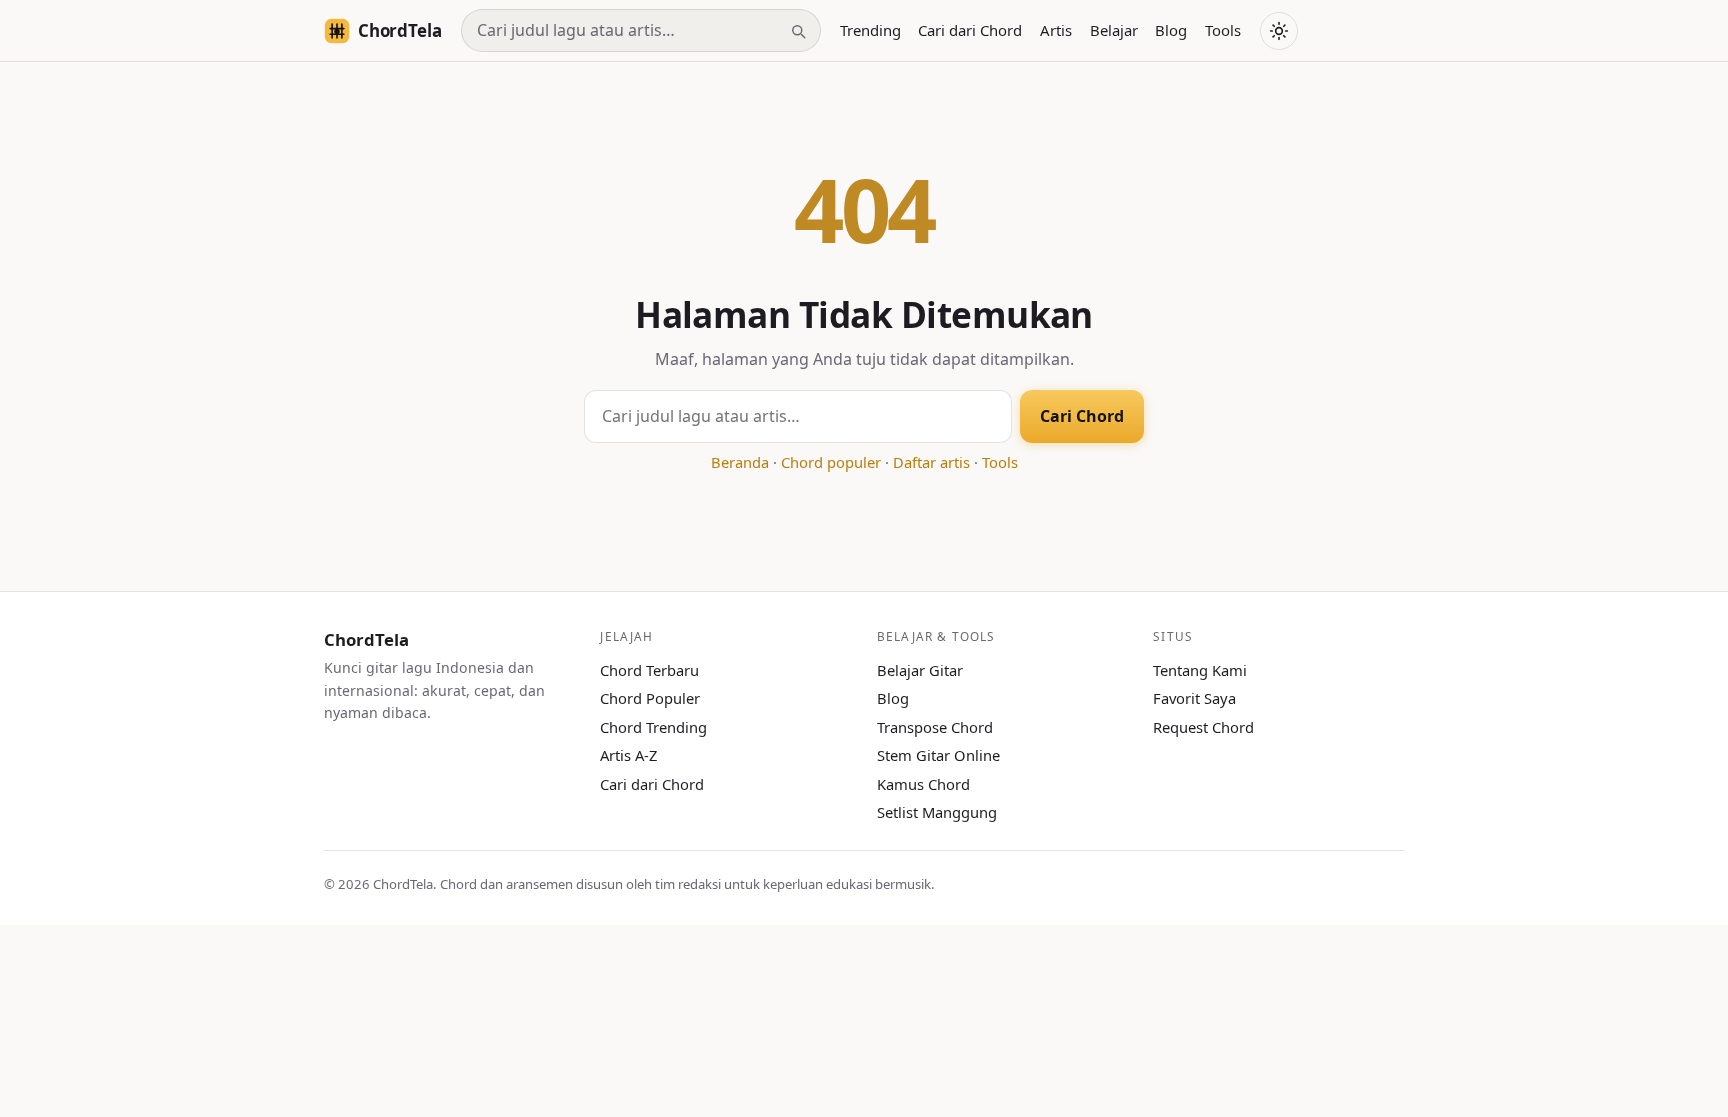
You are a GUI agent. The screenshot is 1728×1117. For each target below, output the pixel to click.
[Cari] (798, 31)
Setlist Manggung (937, 812)
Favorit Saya (1194, 698)
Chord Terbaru (649, 670)
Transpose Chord (935, 727)
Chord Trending (653, 727)
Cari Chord (1082, 416)
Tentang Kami (1200, 670)
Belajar (1114, 30)
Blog (1171, 30)
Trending (870, 30)
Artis (1056, 30)
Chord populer (831, 462)
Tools (1223, 30)
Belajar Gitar (920, 670)
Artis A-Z (628, 755)
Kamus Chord (923, 784)
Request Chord (1203, 727)
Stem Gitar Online (938, 755)
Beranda (740, 462)
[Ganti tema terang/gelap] (1279, 31)
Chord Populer (650, 698)
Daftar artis (931, 462)
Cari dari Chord (970, 30)
